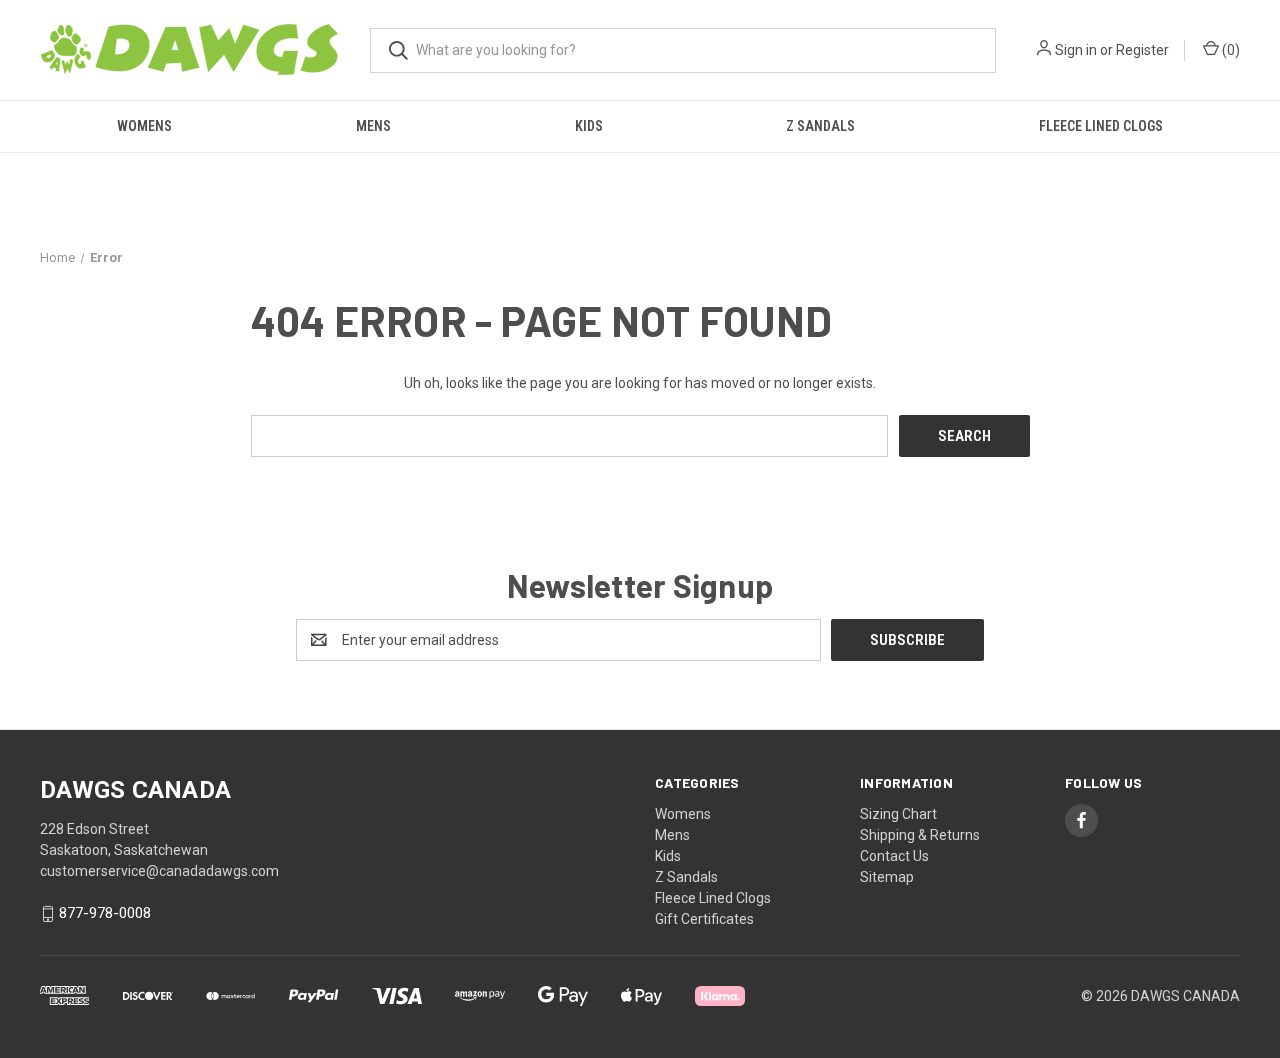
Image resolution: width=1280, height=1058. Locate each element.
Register (1142, 50)
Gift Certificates (704, 919)
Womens (144, 126)
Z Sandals (820, 126)
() (1229, 50)
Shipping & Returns (920, 835)
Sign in (1076, 50)
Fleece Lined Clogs (1101, 126)
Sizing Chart (898, 814)
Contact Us (894, 856)
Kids (589, 126)
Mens (373, 126)
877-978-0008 (105, 914)
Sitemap (887, 877)
